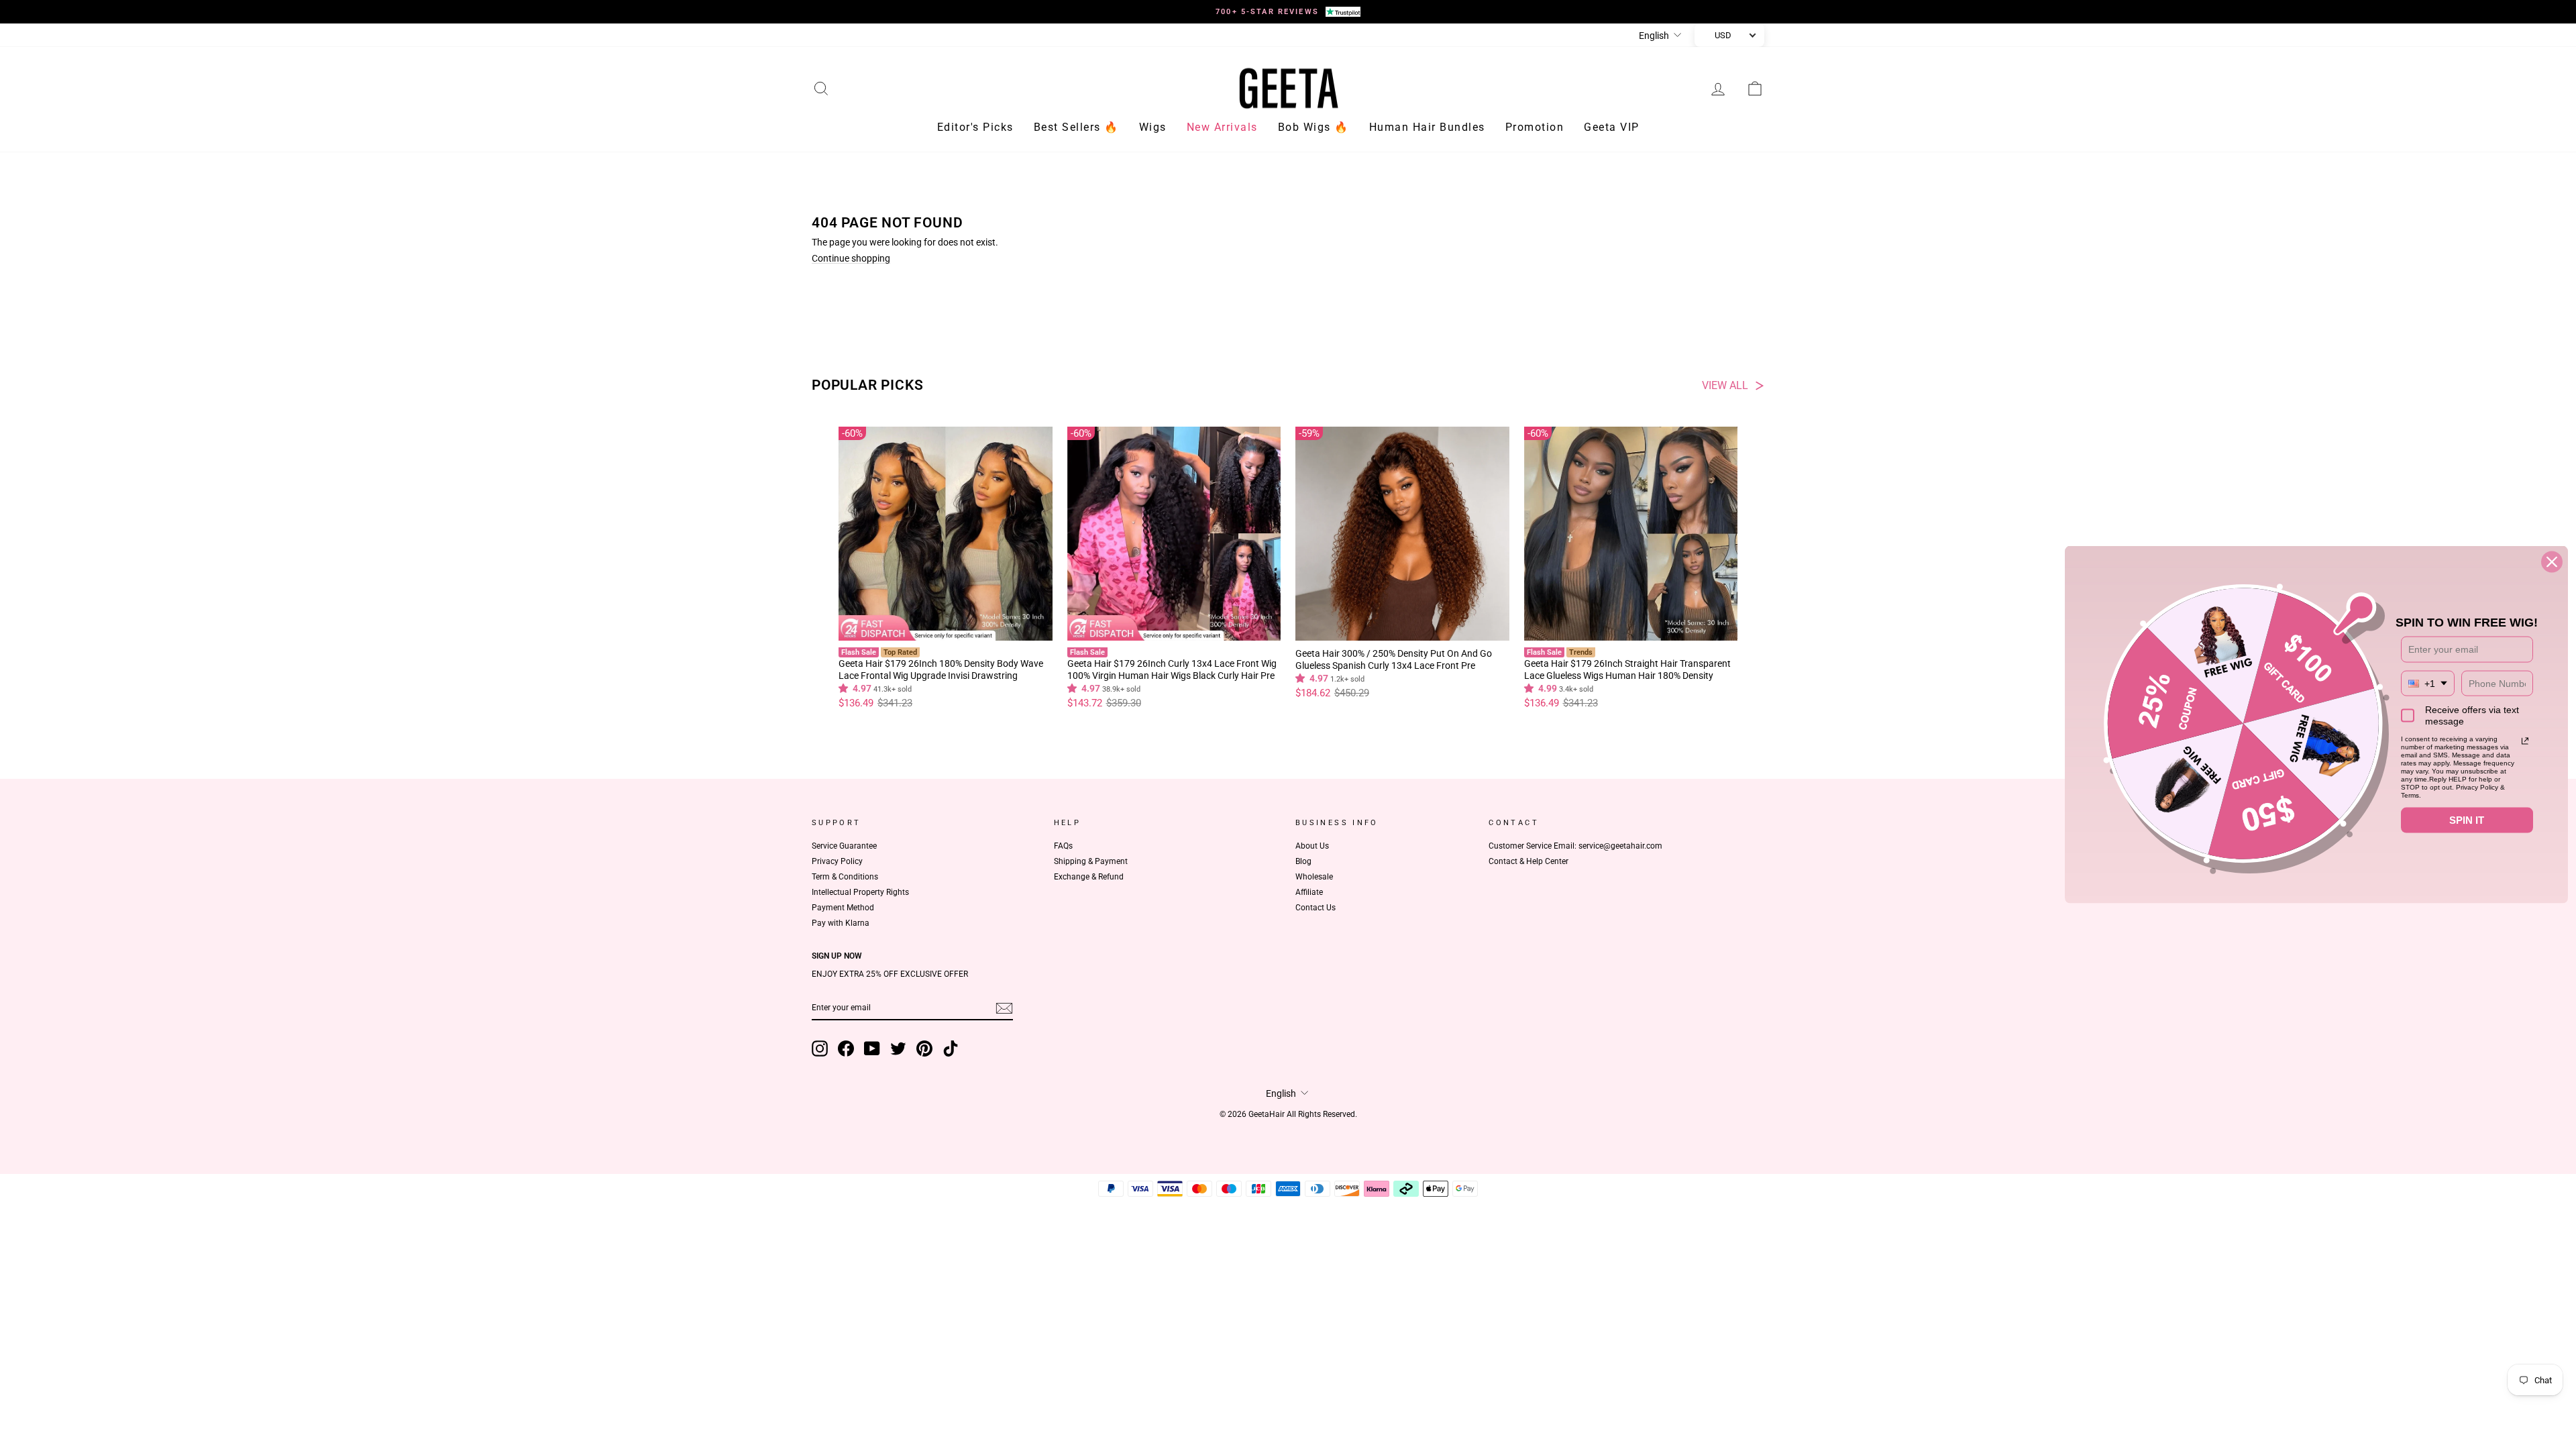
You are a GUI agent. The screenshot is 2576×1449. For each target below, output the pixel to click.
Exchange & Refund (1089, 877)
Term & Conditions (845, 877)
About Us (1312, 846)
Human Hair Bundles (1427, 127)
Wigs (1153, 127)
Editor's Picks (975, 127)
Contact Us (1316, 908)
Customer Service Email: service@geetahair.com (1575, 846)
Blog (1303, 861)
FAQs (1063, 846)
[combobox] (2428, 683)
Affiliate (1309, 892)
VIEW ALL (1725, 386)
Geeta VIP (1612, 127)
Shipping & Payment (1091, 861)
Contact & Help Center (1528, 861)
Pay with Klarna (841, 923)
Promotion (1535, 127)
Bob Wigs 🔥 (1313, 127)
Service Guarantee (844, 846)
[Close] (2552, 562)
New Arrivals (1222, 127)
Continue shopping (851, 259)
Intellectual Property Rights (860, 892)
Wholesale (1314, 877)
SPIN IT (2467, 820)
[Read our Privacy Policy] (2525, 741)
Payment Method (843, 908)
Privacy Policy (837, 861)
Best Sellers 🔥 (1076, 127)
